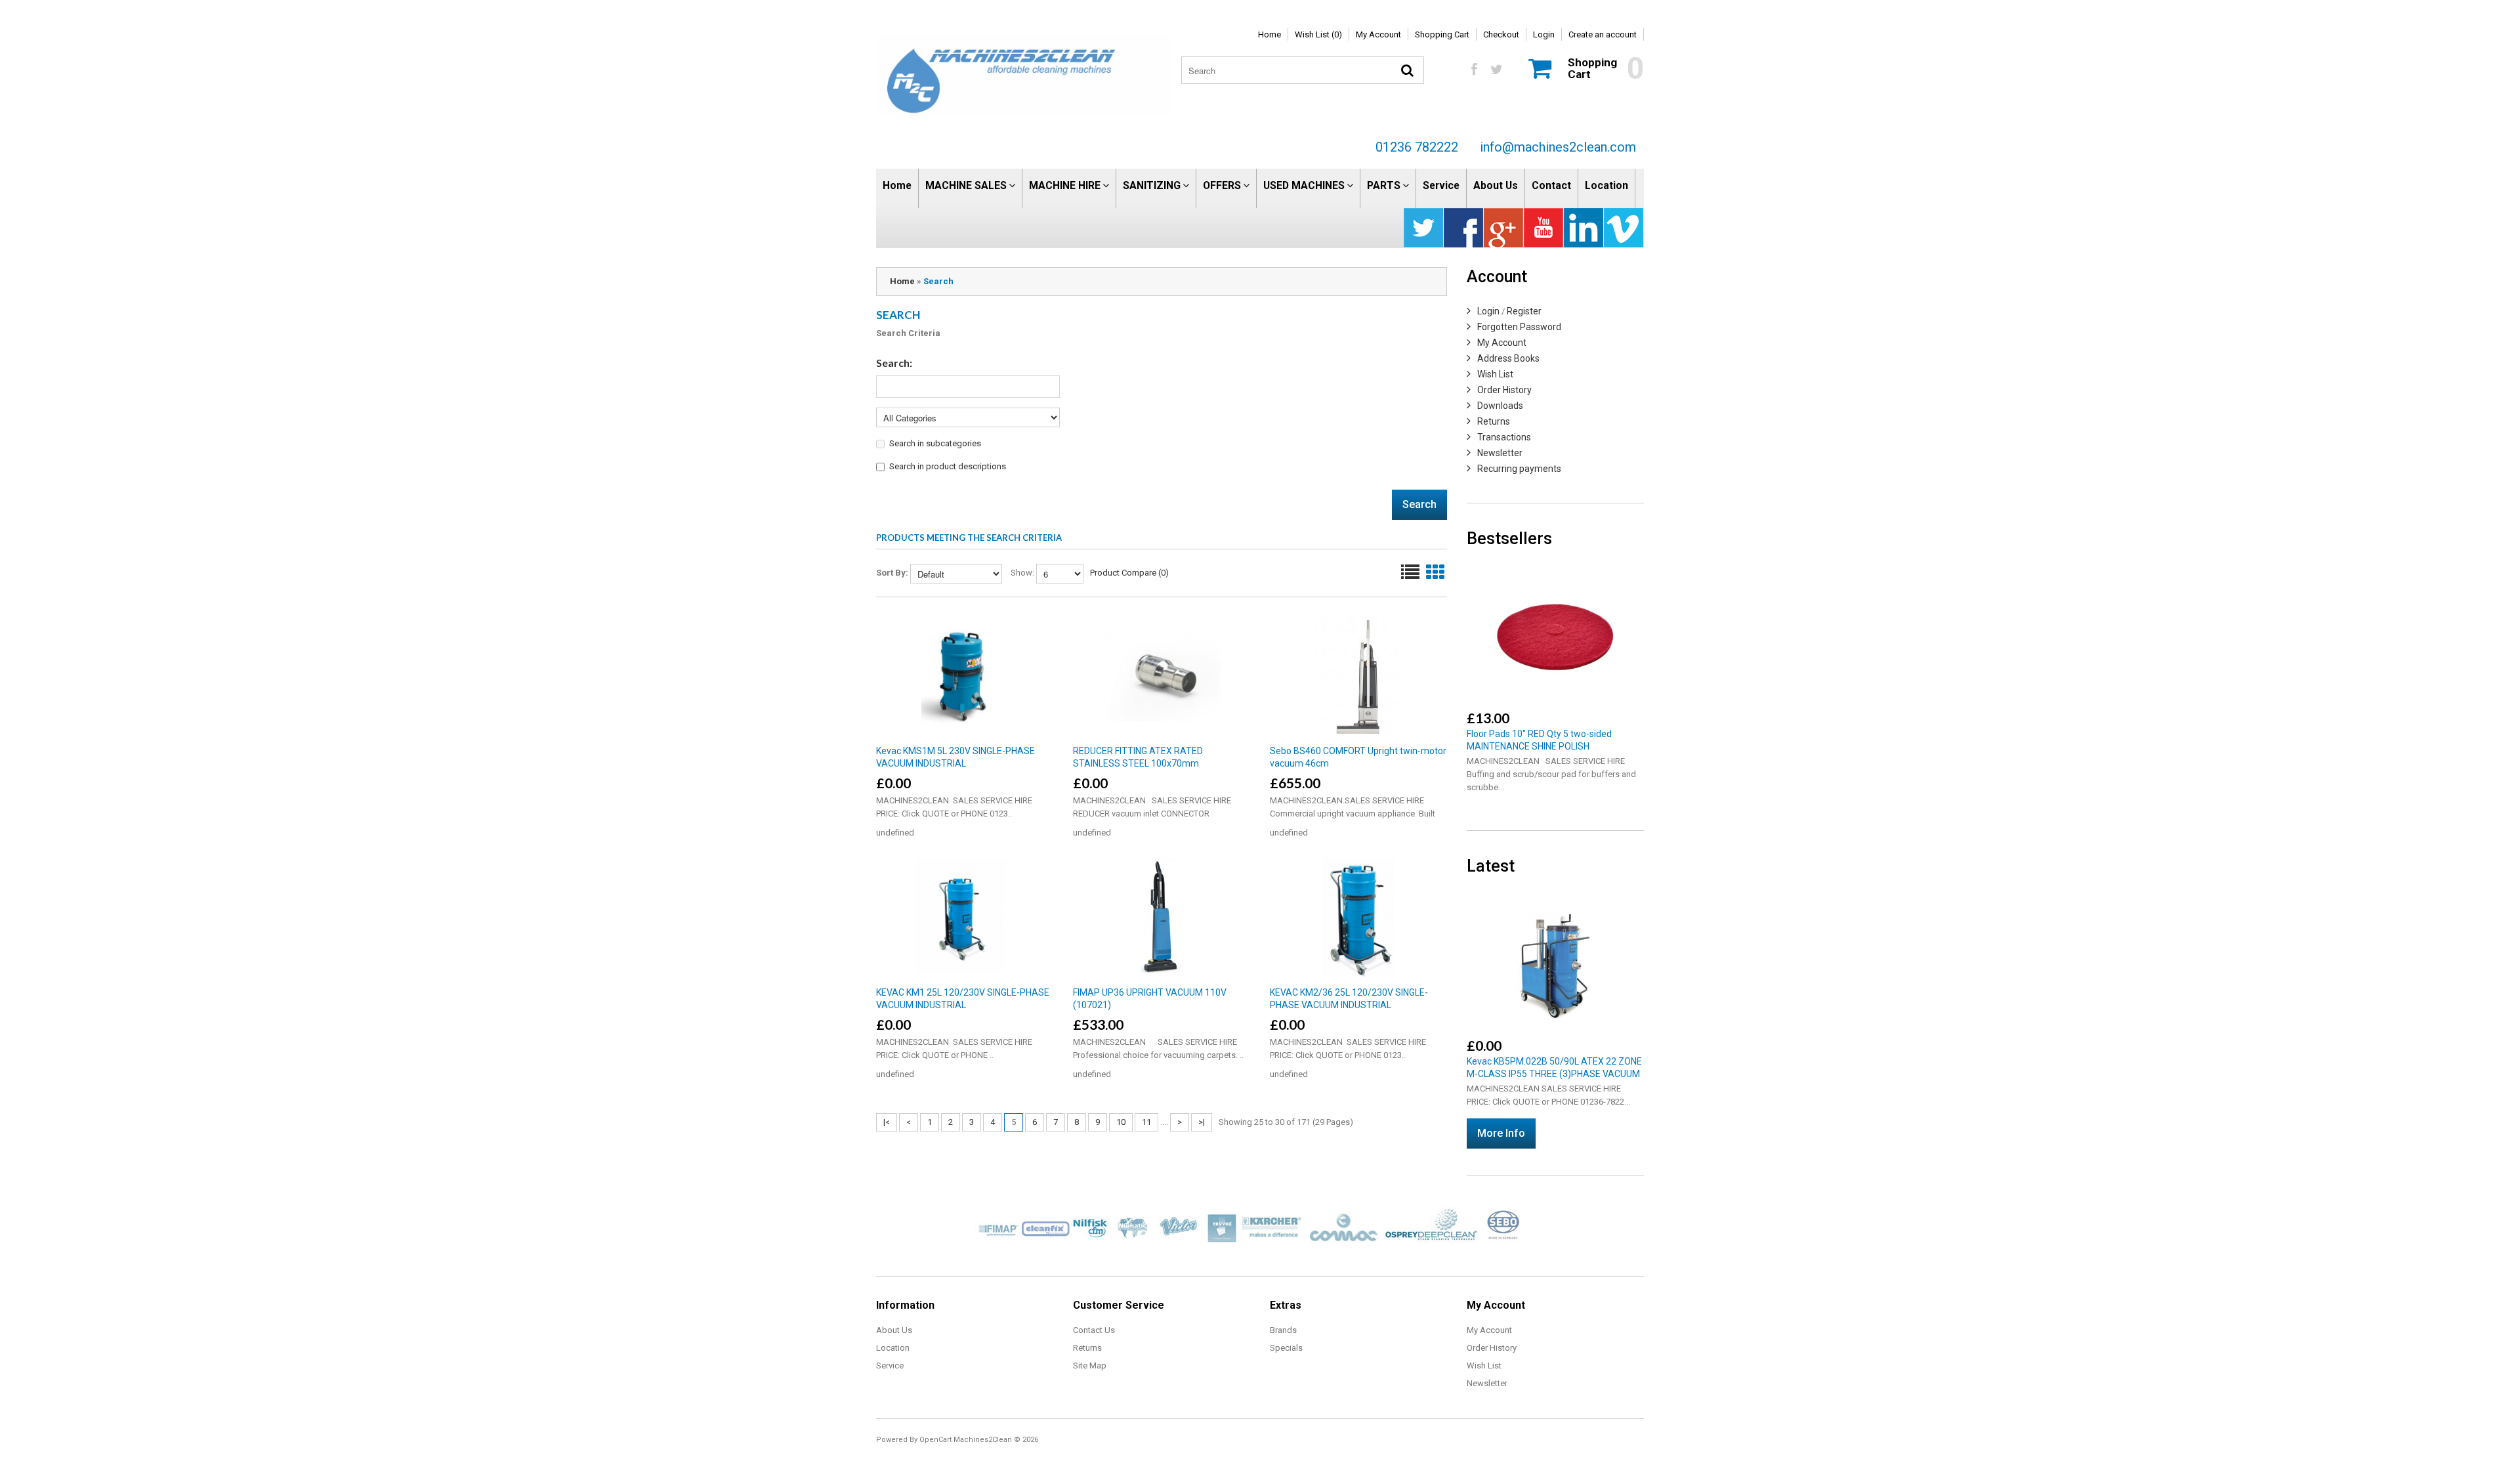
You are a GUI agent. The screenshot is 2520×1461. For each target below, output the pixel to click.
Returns (1494, 421)
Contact (1551, 185)
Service (1441, 185)
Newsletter (1500, 453)
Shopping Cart (1442, 34)
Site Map (1090, 1366)
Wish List (1495, 374)
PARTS (1384, 185)
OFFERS (1222, 185)
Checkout (1501, 34)
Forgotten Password (1519, 327)
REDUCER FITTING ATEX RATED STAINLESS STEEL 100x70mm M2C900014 (1138, 763)
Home (1270, 34)
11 (1146, 1122)
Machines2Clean (983, 1440)
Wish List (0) (1318, 34)
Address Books (1508, 358)
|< (887, 1122)
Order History (1504, 390)
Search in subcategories (935, 443)
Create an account (1603, 34)
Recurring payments (1519, 469)
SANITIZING (1152, 185)
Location (1606, 185)
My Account (1378, 34)
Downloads (1500, 406)
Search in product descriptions (948, 466)
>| (1202, 1122)
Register (1524, 311)
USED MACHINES (1304, 185)
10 (1121, 1122)
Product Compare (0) (1129, 573)
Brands (1283, 1330)
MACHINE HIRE (1065, 185)
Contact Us (1094, 1330)
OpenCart (935, 1440)
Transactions (1504, 437)
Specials (1286, 1348)
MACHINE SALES (966, 185)
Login (1544, 34)
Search (938, 281)
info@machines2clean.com (1558, 147)
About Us (1496, 185)
